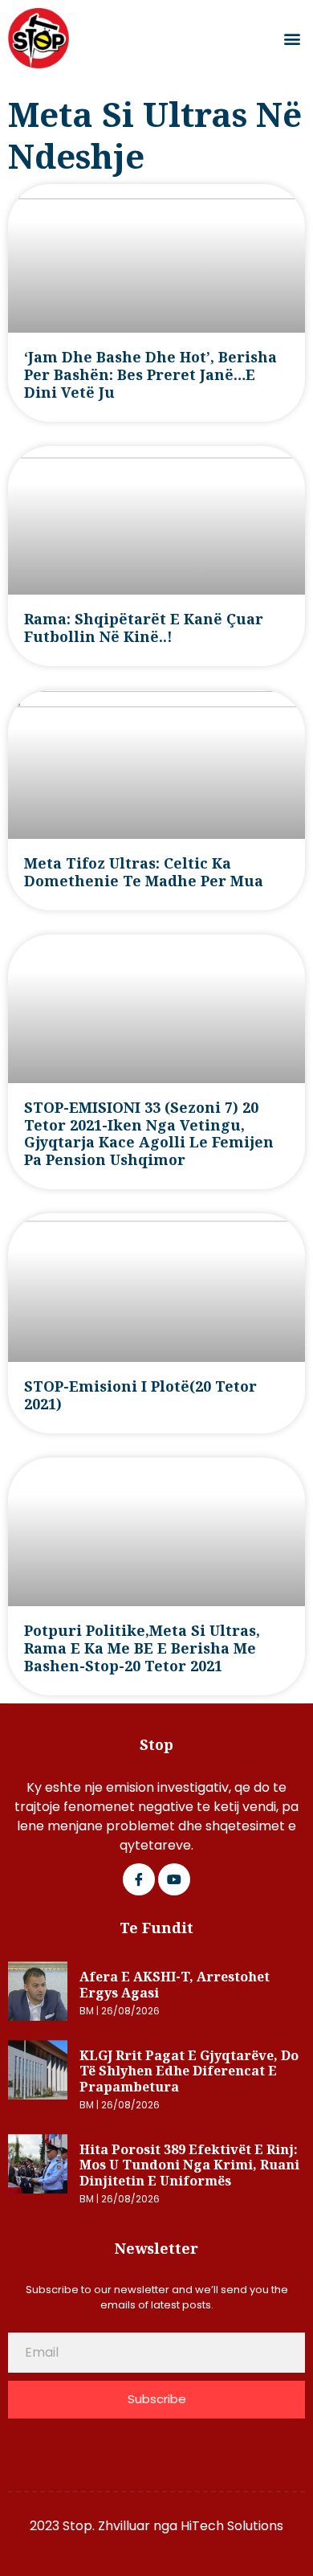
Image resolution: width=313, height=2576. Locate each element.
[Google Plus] (174, 1879)
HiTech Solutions (232, 2526)
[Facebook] (139, 1879)
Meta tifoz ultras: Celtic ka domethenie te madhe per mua (144, 872)
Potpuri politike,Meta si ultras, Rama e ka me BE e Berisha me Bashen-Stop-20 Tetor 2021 (142, 1648)
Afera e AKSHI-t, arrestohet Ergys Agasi (175, 1985)
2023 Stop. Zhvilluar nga (105, 2526)
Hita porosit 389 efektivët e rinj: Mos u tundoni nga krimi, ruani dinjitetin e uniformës (189, 2165)
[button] (292, 39)
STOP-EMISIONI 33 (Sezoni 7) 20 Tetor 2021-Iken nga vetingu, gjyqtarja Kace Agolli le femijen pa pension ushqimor (149, 1134)
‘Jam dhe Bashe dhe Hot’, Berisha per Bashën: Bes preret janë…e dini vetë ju (150, 374)
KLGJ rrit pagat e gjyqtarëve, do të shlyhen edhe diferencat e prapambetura (189, 2071)
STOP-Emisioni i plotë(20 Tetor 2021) (140, 1395)
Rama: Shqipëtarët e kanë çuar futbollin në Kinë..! (144, 628)
